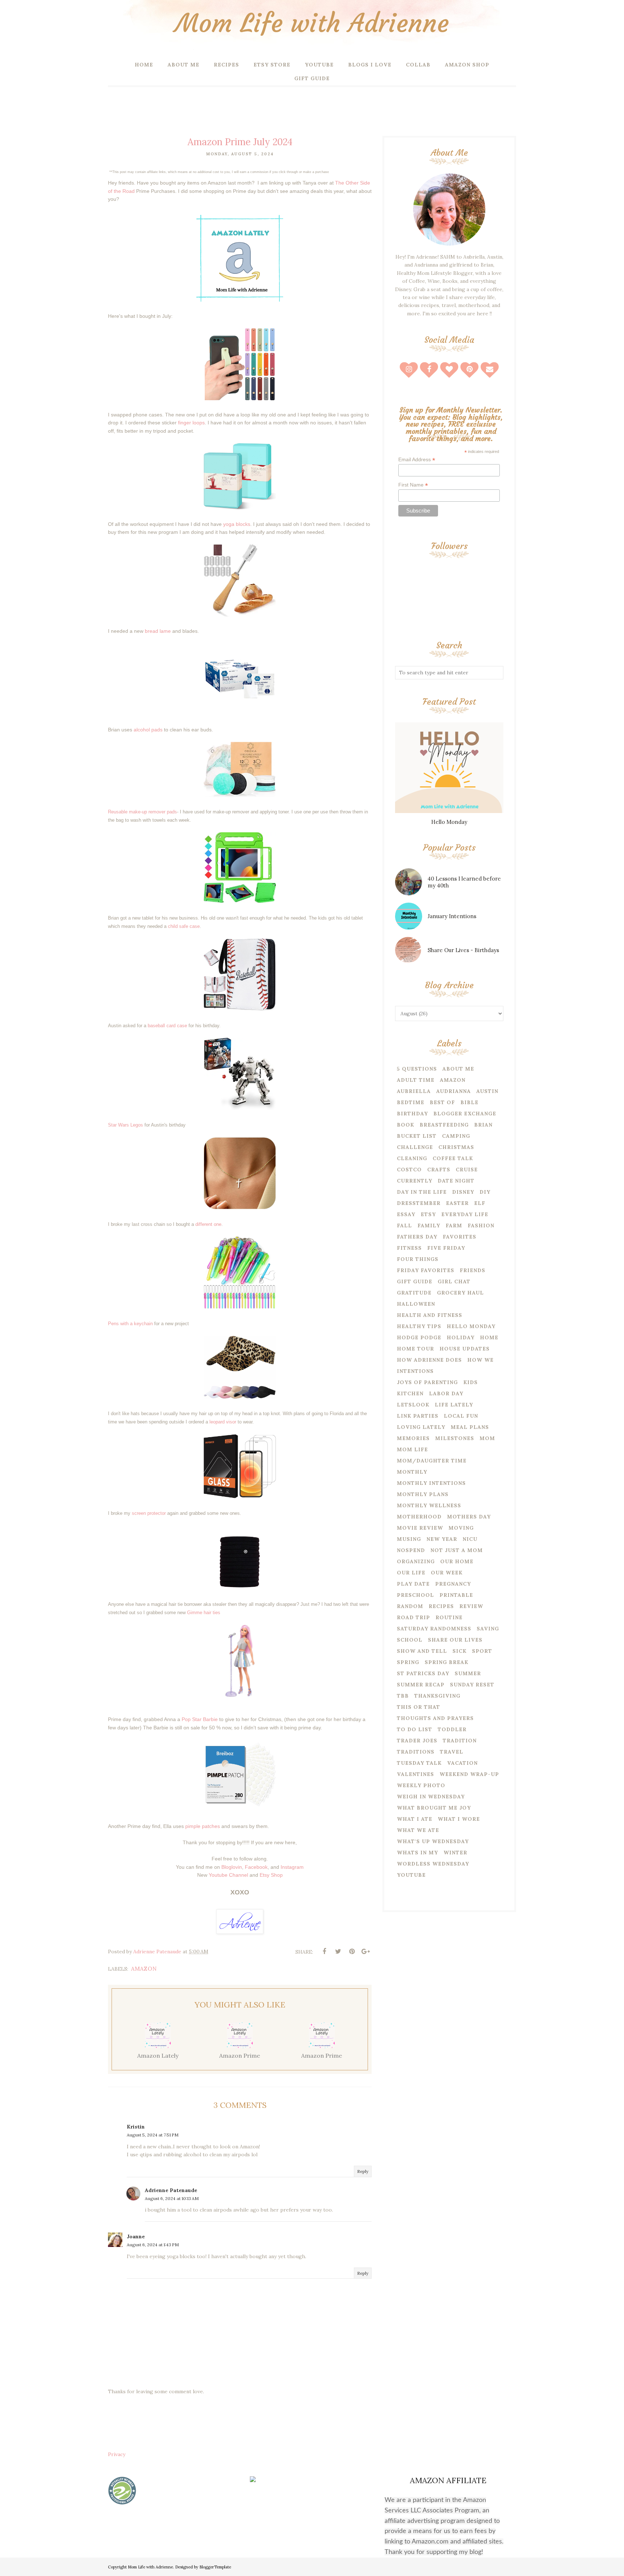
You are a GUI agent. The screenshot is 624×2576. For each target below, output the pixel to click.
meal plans (470, 1427)
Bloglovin (232, 1867)
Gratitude (414, 1293)
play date (413, 1584)
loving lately (421, 1427)
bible (469, 1102)
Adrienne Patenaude (171, 2190)
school (410, 1640)
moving (461, 1528)
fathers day (417, 1237)
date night (456, 1181)
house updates (465, 1349)
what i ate (415, 1819)
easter (457, 1203)
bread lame (158, 631)
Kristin (136, 2127)
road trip (413, 1617)
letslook (413, 1405)
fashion (481, 1226)
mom (487, 1438)
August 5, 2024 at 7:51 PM (153, 2135)
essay (406, 1214)
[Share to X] (338, 1952)
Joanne (136, 2236)
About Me (458, 1069)
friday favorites (426, 1270)
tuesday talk (419, 1763)
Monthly (412, 1472)
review (471, 1606)
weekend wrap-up (469, 1774)
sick (460, 1651)
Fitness (409, 1248)
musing (409, 1539)
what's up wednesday (433, 1841)
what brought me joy (434, 1808)
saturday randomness (434, 1629)
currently (415, 1181)
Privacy (117, 2454)
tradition (460, 1741)
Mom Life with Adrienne (312, 23)
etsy (428, 1214)
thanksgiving (437, 1696)
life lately (454, 1405)
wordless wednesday (433, 1864)
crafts (439, 1170)
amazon (144, 1969)
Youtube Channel (228, 1875)
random (410, 1606)
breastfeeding (444, 1125)
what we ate (418, 1830)
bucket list (417, 1136)
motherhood (419, 1517)
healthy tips (419, 1326)
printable (456, 1595)
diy (485, 1192)
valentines (415, 1774)
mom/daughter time (432, 1461)
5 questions (417, 1069)
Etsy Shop (271, 1875)
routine (449, 1617)
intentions (415, 1371)
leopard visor (223, 1422)
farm (454, 1226)
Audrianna (454, 1091)
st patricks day (423, 1673)
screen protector (149, 1513)
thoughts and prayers (435, 1718)
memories (413, 1438)
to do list (415, 1729)
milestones (455, 1438)
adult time (416, 1080)
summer (468, 1673)
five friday (446, 1248)
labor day (446, 1393)
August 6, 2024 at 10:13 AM (172, 2198)
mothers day (469, 1517)
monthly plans (423, 1494)
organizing (416, 1561)
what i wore (459, 1819)
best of (442, 1102)
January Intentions (452, 916)
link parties (418, 1416)
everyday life (465, 1214)
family (429, 1226)
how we (480, 1360)
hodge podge (419, 1337)
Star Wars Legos (125, 1125)
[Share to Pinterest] (352, 1952)
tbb (403, 1696)
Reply (363, 2171)
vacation (462, 1763)
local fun (461, 1416)
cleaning (412, 1158)
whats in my (417, 1853)
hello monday (471, 1326)
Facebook (256, 1867)
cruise (467, 1170)
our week (447, 1573)
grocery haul (460, 1293)
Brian (483, 1125)
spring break (447, 1662)
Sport (482, 1651)
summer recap (421, 1685)
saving (488, 1629)
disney (463, 1192)
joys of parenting (427, 1382)
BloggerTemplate (215, 2567)
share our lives (455, 1640)
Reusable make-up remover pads (142, 812)
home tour (415, 1349)
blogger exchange (465, 1114)
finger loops (191, 423)
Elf (480, 1203)
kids (471, 1382)
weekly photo (421, 1785)
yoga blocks (237, 524)
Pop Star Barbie (199, 1719)
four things (418, 1259)
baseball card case (168, 1026)
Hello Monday (449, 822)
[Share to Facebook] (324, 1952)
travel (452, 1752)
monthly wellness (429, 1505)
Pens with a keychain (130, 1324)
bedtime (411, 1102)
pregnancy (453, 1584)
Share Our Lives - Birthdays (463, 950)
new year (442, 1539)
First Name (413, 485)
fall (404, 1226)
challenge (415, 1147)
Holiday (461, 1337)
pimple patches (203, 1826)
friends (473, 1270)
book (406, 1125)
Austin (487, 1091)
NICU (470, 1539)
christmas (456, 1147)
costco (409, 1170)
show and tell (422, 1651)
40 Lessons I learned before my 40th (464, 882)
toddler (452, 1729)
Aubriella (414, 1091)
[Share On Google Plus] (365, 1952)
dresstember (419, 1203)
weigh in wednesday (431, 1797)
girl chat (454, 1281)
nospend (411, 1550)
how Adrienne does (429, 1360)
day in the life (422, 1192)
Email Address (417, 460)
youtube (411, 1875)
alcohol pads (148, 730)
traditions (416, 1752)
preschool (415, 1595)
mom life (412, 1449)
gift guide (415, 1281)
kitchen (410, 1393)
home (489, 1337)
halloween (416, 1304)
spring (408, 1662)
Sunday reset (472, 1685)
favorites (460, 1237)
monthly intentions (431, 1483)
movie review (420, 1528)
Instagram (292, 1867)
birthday (412, 1114)
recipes (441, 1606)
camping (456, 1136)
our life (411, 1573)
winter (455, 1853)
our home (457, 1561)
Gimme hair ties (204, 1613)
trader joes (417, 1741)
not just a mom (457, 1550)
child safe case (184, 926)
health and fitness (430, 1315)
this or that (419, 1707)
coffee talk (453, 1158)
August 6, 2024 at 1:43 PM (153, 2245)
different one (208, 1224)
